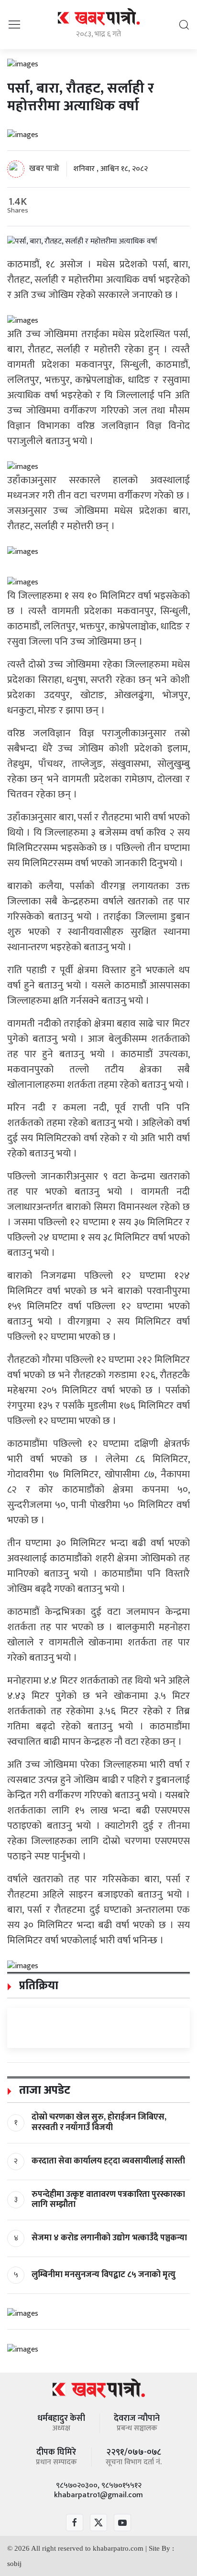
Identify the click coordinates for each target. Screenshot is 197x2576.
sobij (14, 2564)
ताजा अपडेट (43, 2090)
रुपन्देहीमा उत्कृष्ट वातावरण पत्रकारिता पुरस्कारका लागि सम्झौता (108, 2200)
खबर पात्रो (44, 169)
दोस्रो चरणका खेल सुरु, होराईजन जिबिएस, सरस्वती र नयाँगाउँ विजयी (99, 2122)
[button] (14, 24)
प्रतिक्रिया (37, 1986)
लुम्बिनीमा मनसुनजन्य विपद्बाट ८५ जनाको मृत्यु (104, 2275)
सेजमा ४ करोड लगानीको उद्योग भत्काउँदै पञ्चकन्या (109, 2238)
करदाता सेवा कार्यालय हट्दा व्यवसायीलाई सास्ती (108, 2161)
